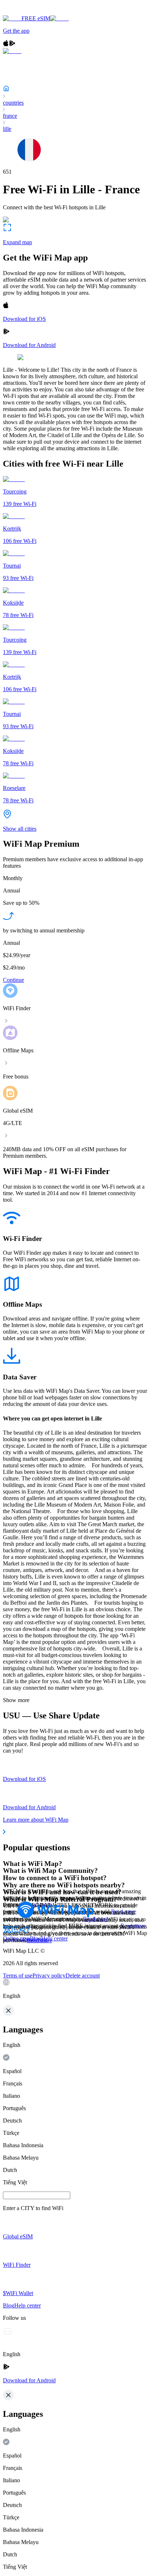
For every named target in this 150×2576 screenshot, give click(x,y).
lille (7, 129)
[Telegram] (25, 1932)
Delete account (83, 1976)
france (10, 116)
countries (13, 103)
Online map (16, 1938)
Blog (35, 1938)
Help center (54, 1938)
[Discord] (16, 1932)
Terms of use (18, 1976)
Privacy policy (49, 1976)
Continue (13, 980)
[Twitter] (7, 1932)
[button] (75, 1989)
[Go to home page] (28, 12)
